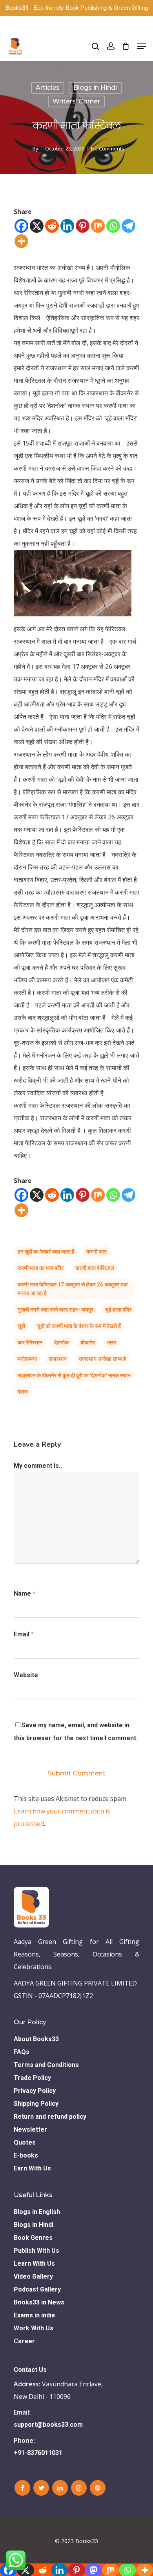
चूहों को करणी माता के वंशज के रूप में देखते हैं (79, 1326)
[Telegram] (128, 226)
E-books (26, 2155)
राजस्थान (58, 1359)
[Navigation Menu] (142, 46)
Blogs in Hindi (95, 88)
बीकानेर (88, 1342)
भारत (112, 1342)
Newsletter (30, 2129)
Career (24, 2341)
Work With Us (34, 2328)
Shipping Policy (36, 2104)
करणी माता (97, 1252)
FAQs (22, 2052)
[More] (21, 241)
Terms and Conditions (46, 2065)
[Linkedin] (67, 226)
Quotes (25, 2142)
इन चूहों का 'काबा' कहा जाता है (46, 1252)
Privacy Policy (35, 2091)
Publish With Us (36, 2251)
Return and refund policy (50, 2117)
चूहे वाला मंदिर (118, 1310)
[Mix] (98, 226)
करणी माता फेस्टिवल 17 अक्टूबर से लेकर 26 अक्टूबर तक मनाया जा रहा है (73, 1289)
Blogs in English (37, 2212)
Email (24, 1634)
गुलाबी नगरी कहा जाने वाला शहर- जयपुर (56, 1310)
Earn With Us (32, 2168)
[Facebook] (21, 226)
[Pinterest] (83, 226)
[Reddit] (52, 226)
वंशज (23, 1392)
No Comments (108, 149)
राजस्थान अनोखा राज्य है (102, 1359)
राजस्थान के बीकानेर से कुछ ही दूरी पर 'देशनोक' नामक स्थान (74, 1375)
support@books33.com (48, 2425)
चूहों (21, 1326)
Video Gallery (33, 2276)
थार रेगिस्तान (30, 1342)
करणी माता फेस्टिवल (95, 1268)
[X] (37, 226)
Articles (48, 88)
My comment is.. (38, 1466)
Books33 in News (39, 2302)
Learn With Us (34, 2264)
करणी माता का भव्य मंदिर (41, 1268)
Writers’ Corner (76, 101)
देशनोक (61, 1342)
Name (25, 1593)
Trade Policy (32, 2078)
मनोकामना (27, 1359)
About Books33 (36, 2039)
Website (26, 1675)
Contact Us (30, 2370)
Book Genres (33, 2238)
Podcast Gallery (37, 2289)
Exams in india (34, 2315)
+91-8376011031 (38, 2453)
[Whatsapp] (113, 226)
